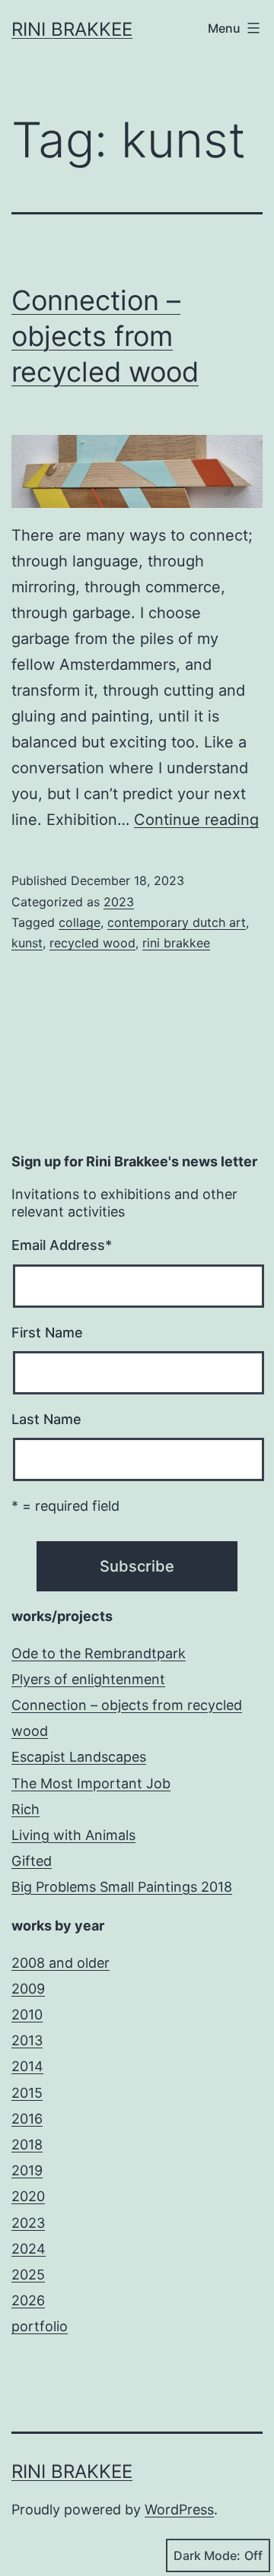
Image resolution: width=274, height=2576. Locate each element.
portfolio (40, 2326)
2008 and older (61, 1963)
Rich (25, 1809)
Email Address (62, 1245)
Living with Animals (73, 1835)
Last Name (46, 1419)
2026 (28, 2300)
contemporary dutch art (177, 922)
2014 (27, 2066)
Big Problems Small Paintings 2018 (122, 1887)
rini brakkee (176, 943)
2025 (28, 2275)
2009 (28, 1989)
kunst (27, 943)
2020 (28, 2196)
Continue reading (196, 820)
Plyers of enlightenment (88, 1679)
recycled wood (92, 943)
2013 (27, 2040)
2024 (29, 2249)
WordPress (179, 2509)
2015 (27, 2093)
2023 (119, 902)
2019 (27, 2170)
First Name (47, 1332)
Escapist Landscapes (79, 1757)
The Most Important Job (91, 1783)
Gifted (32, 1861)
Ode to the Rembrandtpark (99, 1653)
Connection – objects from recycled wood (105, 336)
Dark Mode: (207, 2555)
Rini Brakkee (72, 29)
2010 (27, 2014)
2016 (27, 2119)
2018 (27, 2145)
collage (80, 922)
